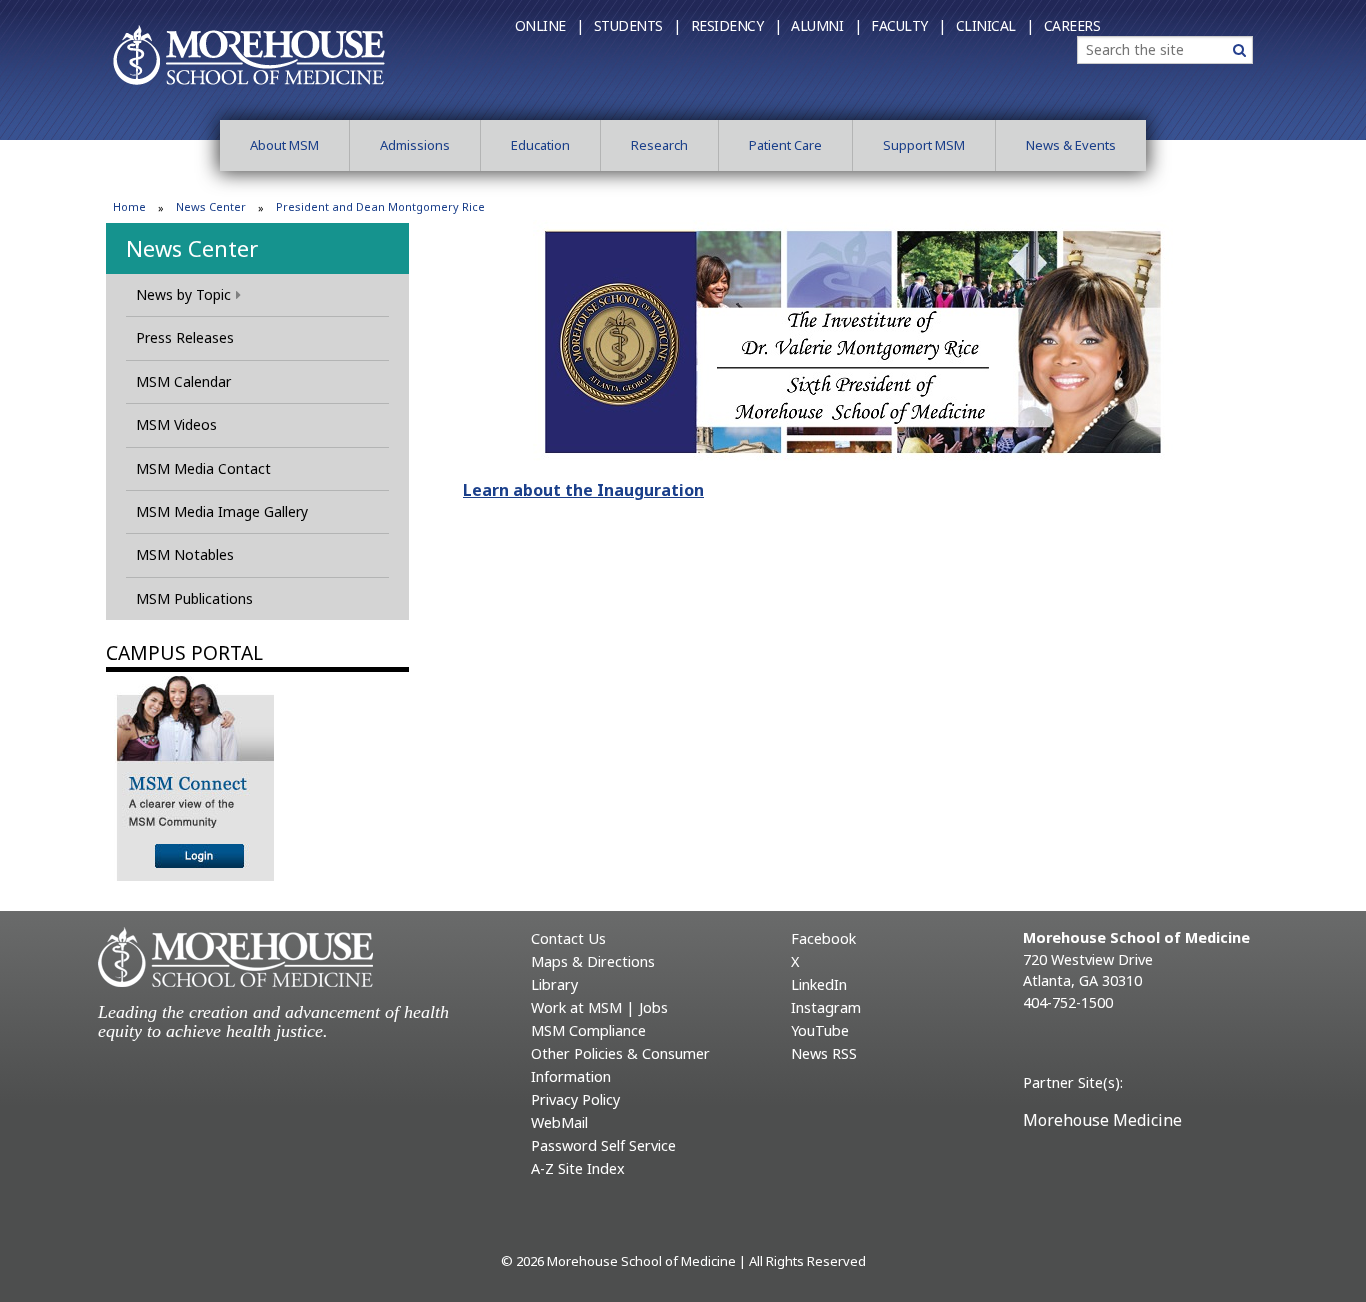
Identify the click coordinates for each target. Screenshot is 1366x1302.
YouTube (820, 1030)
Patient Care (785, 145)
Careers (1072, 25)
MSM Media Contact (203, 468)
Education (540, 145)
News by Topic (183, 294)
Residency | (736, 25)
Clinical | (995, 25)
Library (554, 984)
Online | (549, 25)
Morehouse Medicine (1102, 1120)
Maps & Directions (593, 961)
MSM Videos (176, 424)
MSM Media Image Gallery (222, 511)
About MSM (284, 145)
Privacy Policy (575, 1099)
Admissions (415, 145)
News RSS (824, 1053)
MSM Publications (194, 598)
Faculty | (908, 25)
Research (659, 145)
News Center (211, 206)
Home (129, 206)
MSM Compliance (588, 1030)
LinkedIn (819, 984)
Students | (637, 25)
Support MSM (924, 145)
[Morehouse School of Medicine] (249, 54)
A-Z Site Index (578, 1168)
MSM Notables (185, 554)
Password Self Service (603, 1145)
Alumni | (826, 25)
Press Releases (185, 337)
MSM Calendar (183, 381)
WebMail (559, 1122)
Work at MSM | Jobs (599, 1007)
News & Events (1071, 145)
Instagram (826, 1007)
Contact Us (568, 938)
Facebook (823, 938)
